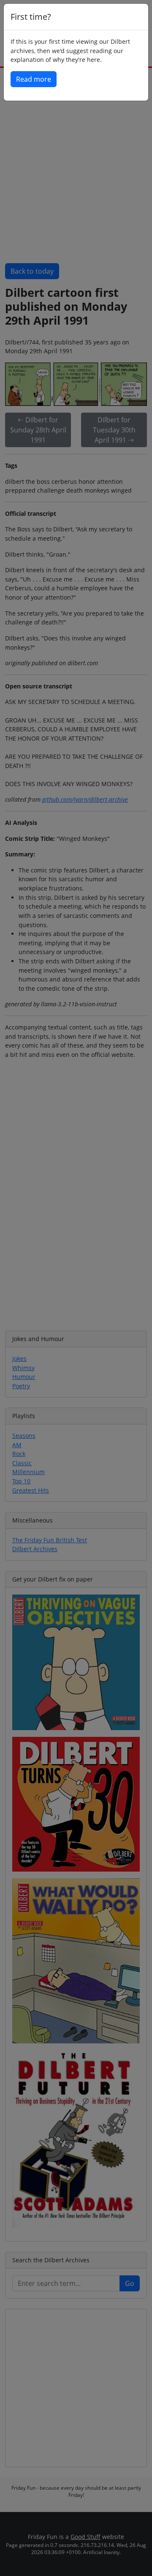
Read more (34, 79)
